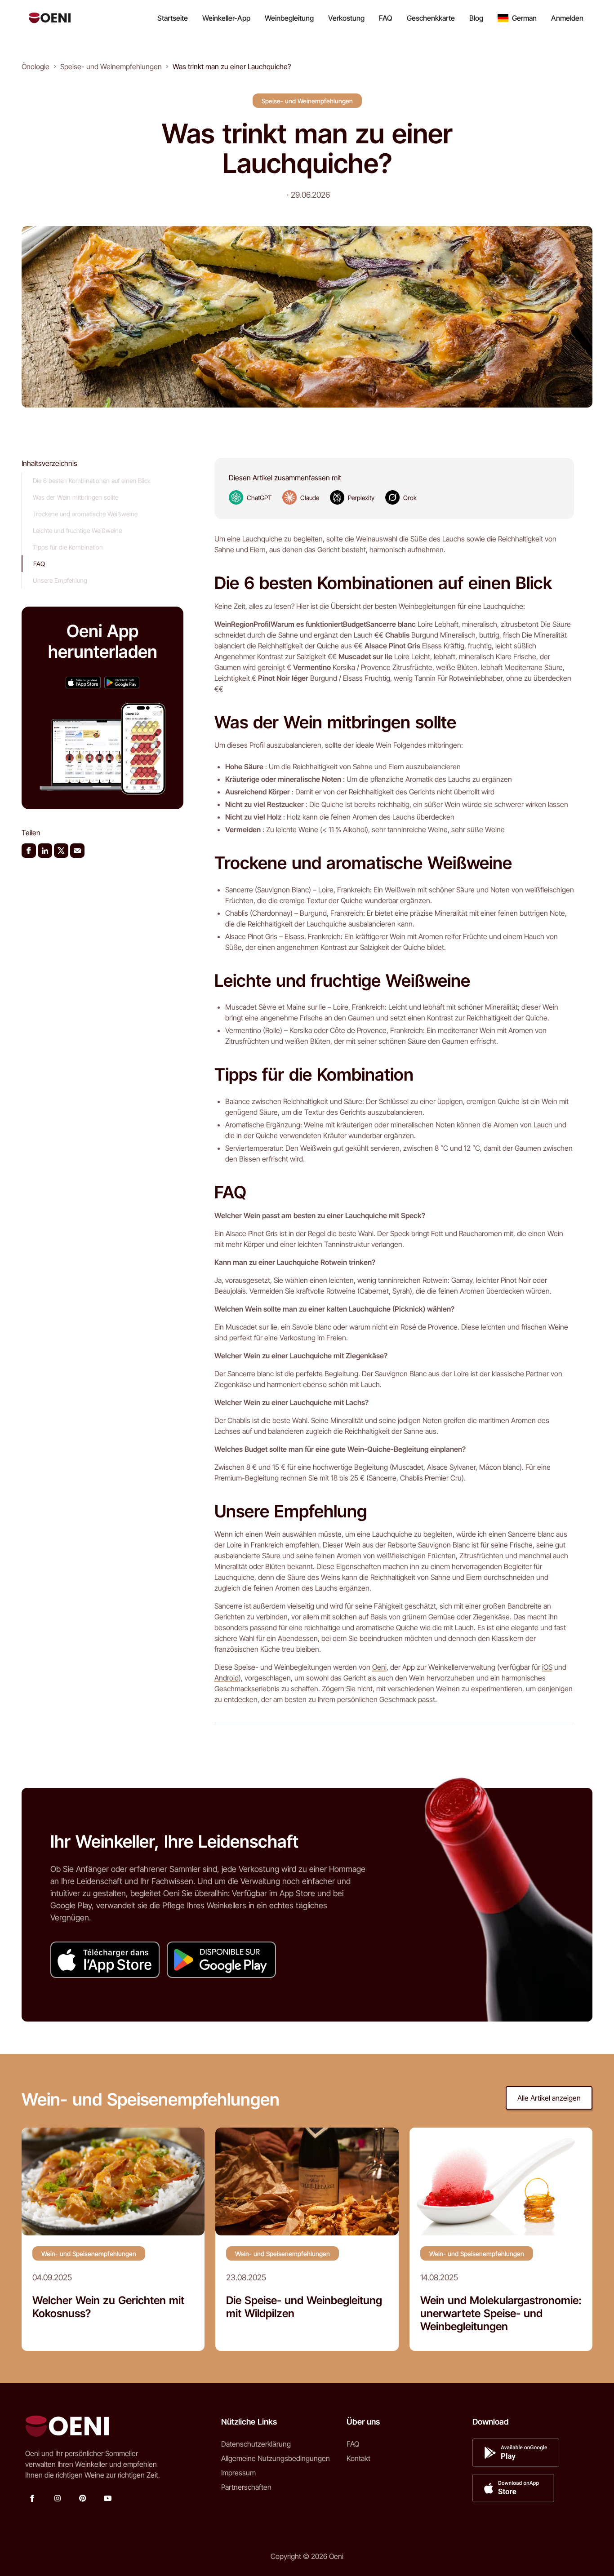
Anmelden (567, 18)
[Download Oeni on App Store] (83, 682)
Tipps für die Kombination (68, 547)
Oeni (379, 1667)
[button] (517, 18)
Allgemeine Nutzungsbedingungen (276, 2458)
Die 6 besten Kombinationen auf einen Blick (92, 481)
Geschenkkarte (431, 18)
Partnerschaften (246, 2487)
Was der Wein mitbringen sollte (76, 497)
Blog (476, 18)
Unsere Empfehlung (60, 580)
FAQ (386, 18)
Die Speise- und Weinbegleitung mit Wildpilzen (304, 2307)
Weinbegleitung (289, 18)
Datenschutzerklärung (256, 2444)
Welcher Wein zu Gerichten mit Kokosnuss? (108, 2307)
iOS (547, 1667)
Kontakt (358, 2458)
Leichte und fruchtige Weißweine (77, 530)
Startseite (173, 18)
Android (227, 1678)
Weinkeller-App (226, 18)
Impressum (238, 2473)
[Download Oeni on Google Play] (122, 682)
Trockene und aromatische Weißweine (85, 514)
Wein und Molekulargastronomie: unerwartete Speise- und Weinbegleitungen (501, 2314)
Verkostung (346, 18)
